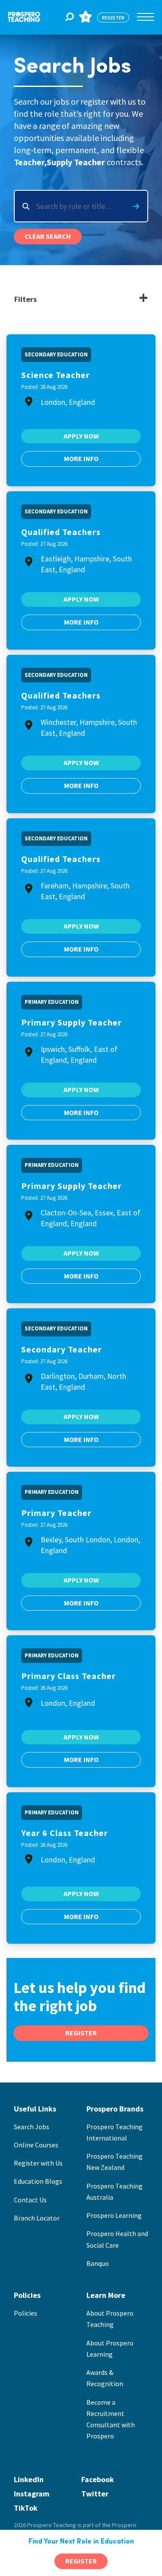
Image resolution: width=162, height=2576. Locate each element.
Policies (25, 2313)
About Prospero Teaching (110, 2319)
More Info (81, 458)
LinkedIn (29, 2479)
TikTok (26, 2508)
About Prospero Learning (110, 2349)
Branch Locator (37, 2218)
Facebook (98, 2479)
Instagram (32, 2494)
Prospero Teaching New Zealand (114, 2162)
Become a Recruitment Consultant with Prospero (111, 2419)
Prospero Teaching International (114, 2132)
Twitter (95, 2494)
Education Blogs (38, 2181)
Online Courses (36, 2145)
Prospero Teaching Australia (114, 2192)
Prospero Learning (114, 2215)
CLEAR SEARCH (48, 236)
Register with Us (38, 2163)
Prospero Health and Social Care (117, 2239)
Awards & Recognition (105, 2378)
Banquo (98, 2263)
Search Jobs (32, 2127)
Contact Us (30, 2200)
